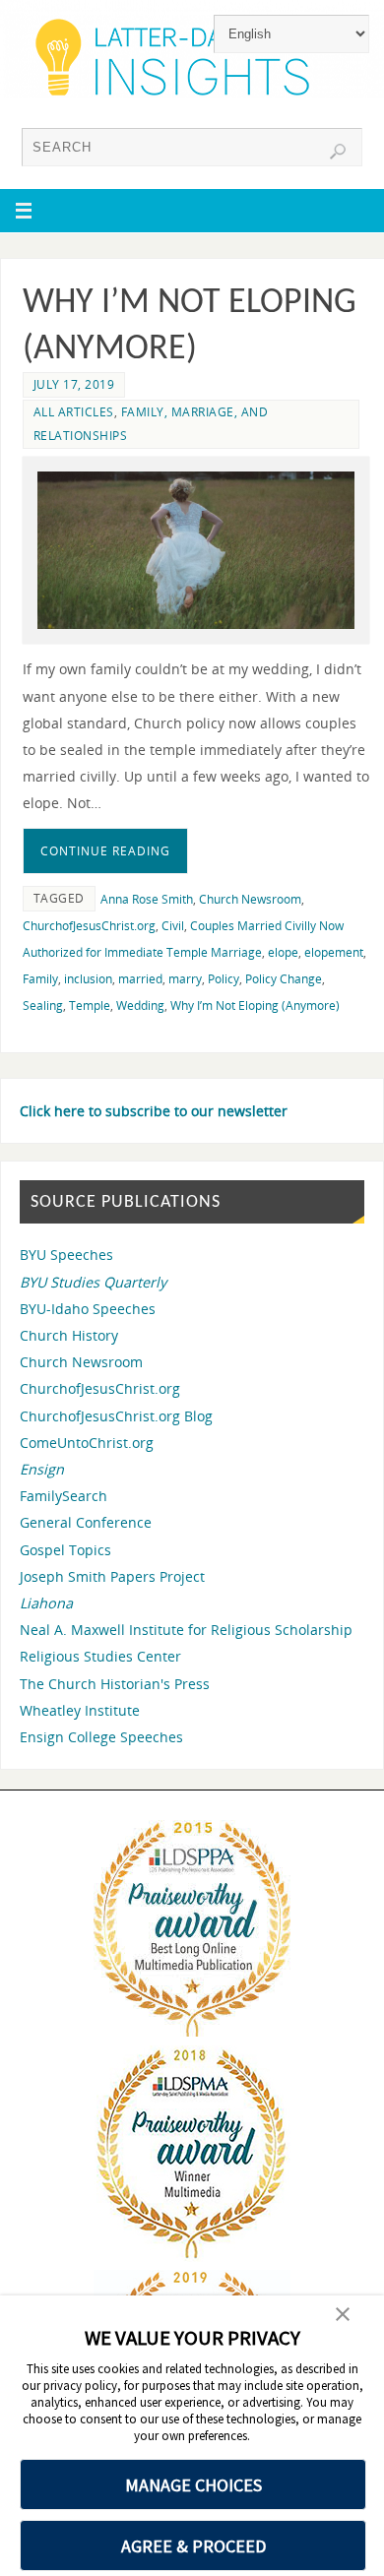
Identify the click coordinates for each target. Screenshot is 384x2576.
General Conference (86, 1522)
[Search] (338, 152)
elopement (334, 952)
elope (283, 952)
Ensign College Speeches (101, 1737)
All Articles (74, 412)
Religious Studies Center (100, 1656)
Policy (224, 979)
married (140, 979)
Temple (90, 1005)
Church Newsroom (250, 899)
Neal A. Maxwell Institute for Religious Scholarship (186, 1630)
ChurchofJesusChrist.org (89, 926)
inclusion (88, 979)
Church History (69, 1335)
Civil (173, 926)
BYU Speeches (66, 1255)
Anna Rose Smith (147, 899)
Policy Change (284, 979)
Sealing (43, 1005)
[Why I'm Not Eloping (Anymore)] (196, 551)
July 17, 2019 (74, 384)
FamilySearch (64, 1496)
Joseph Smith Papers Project (112, 1576)
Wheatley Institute (80, 1710)
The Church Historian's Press (115, 1684)
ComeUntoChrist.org (87, 1443)
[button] (343, 2316)
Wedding (140, 1005)
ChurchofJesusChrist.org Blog (116, 1416)
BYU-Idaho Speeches (88, 1309)
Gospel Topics (65, 1550)
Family (40, 979)
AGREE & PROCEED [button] (193, 2546)
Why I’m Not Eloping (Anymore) (255, 1005)
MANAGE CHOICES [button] (193, 2485)
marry (185, 979)
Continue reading (105, 851)
